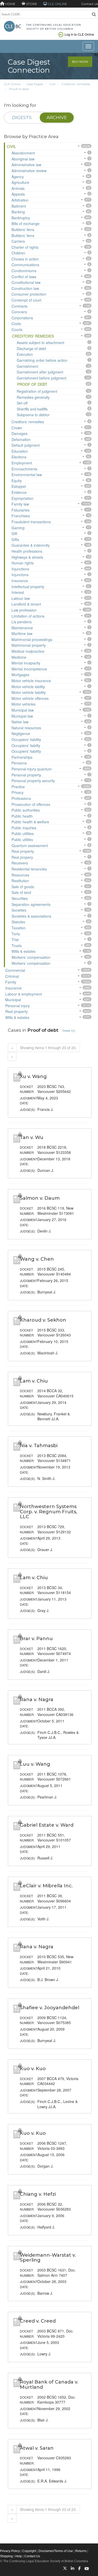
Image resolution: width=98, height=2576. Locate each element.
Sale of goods (23, 887)
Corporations (22, 318)
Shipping (6, 2556)
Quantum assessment (30, 845)
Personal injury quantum (32, 769)
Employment (22, 463)
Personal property (26, 775)
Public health (22, 816)
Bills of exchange (25, 223)
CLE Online (12, 84)
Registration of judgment (37, 391)
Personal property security (33, 781)
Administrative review (29, 171)
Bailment (19, 206)
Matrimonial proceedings (32, 639)
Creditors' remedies (76, 84)
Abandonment (23, 153)
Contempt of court (26, 300)
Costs (16, 323)
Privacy (18, 792)
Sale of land (21, 892)
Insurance (20, 581)
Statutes (18, 922)
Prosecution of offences (31, 804)
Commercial (15, 970)
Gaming (18, 528)
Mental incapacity (26, 663)
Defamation (21, 439)
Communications (25, 265)
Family (11, 982)
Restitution (20, 881)
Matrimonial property (29, 645)
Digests (22, 117)
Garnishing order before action (42, 360)
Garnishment (27, 366)
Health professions (27, 551)
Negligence (21, 733)
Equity (17, 481)
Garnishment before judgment (42, 378)
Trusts (17, 945)
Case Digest (35, 84)
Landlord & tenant (26, 604)
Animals (18, 188)
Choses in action (25, 259)
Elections (19, 457)
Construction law (25, 288)
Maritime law (22, 633)
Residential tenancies (29, 869)
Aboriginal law (23, 159)
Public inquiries (24, 828)
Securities (20, 898)
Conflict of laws (24, 277)
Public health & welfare (30, 822)
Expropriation (22, 498)
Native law (20, 722)
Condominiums (24, 271)
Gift (14, 533)
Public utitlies (22, 839)
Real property (23, 851)
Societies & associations (31, 916)
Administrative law (26, 165)
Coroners (19, 312)
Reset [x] (69, 1031)
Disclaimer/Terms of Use (56, 2551)
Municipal (13, 1000)
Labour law (21, 598)
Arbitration (20, 200)
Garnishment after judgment (40, 372)
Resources (20, 875)
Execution (25, 354)
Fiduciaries (21, 510)
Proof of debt (19, 89)
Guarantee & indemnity (31, 545)
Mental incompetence (29, 669)
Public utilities (23, 833)
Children (18, 253)
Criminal (12, 976)
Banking (18, 212)
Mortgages (20, 675)
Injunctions (20, 569)
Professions (21, 798)
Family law (20, 504)
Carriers (18, 241)
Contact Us (90, 4)
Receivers (20, 863)
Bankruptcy (21, 218)
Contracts (19, 306)
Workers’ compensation (31, 963)
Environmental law (27, 475)
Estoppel (19, 486)
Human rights (23, 563)
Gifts (15, 539)
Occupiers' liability (26, 739)
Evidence (19, 492)
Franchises (21, 516)
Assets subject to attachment (41, 343)
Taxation (19, 928)
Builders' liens (23, 229)
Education (20, 451)
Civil (52, 84)
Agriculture (20, 182)
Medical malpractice (28, 651)
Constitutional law (26, 282)
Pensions (19, 763)
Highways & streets (27, 557)
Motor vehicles (24, 704)
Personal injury (18, 1006)
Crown (17, 428)
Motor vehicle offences (30, 698)
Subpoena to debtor (33, 415)
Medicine (19, 657)
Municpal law (22, 716)
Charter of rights (25, 247)
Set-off (22, 403)
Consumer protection (29, 294)
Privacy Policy (10, 2551)
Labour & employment (24, 994)
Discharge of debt (31, 349)
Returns (81, 2551)
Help (19, 2556)
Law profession (24, 610)
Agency (18, 177)
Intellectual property (28, 587)
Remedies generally (33, 397)
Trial (15, 939)
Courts (17, 329)
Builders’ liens (23, 235)
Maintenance (22, 628)
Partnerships (22, 757)
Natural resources (26, 728)
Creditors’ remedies (28, 422)
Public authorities (26, 810)
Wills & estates (24, 951)
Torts (16, 934)
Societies (19, 910)
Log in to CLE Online (79, 34)
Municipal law (23, 710)
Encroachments (24, 469)
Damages (19, 433)
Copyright (29, 2551)
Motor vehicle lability (28, 687)
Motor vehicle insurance (31, 681)
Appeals (18, 194)
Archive (57, 117)
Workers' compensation (31, 957)
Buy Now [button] (80, 62)
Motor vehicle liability (29, 692)
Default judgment (26, 445)
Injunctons (20, 575)
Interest (18, 592)
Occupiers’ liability (26, 751)
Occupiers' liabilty (26, 745)
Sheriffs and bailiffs (32, 409)
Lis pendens (22, 622)
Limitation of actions (28, 616)
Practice (18, 787)
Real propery (22, 857)
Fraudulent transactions (31, 522)
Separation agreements (31, 904)
